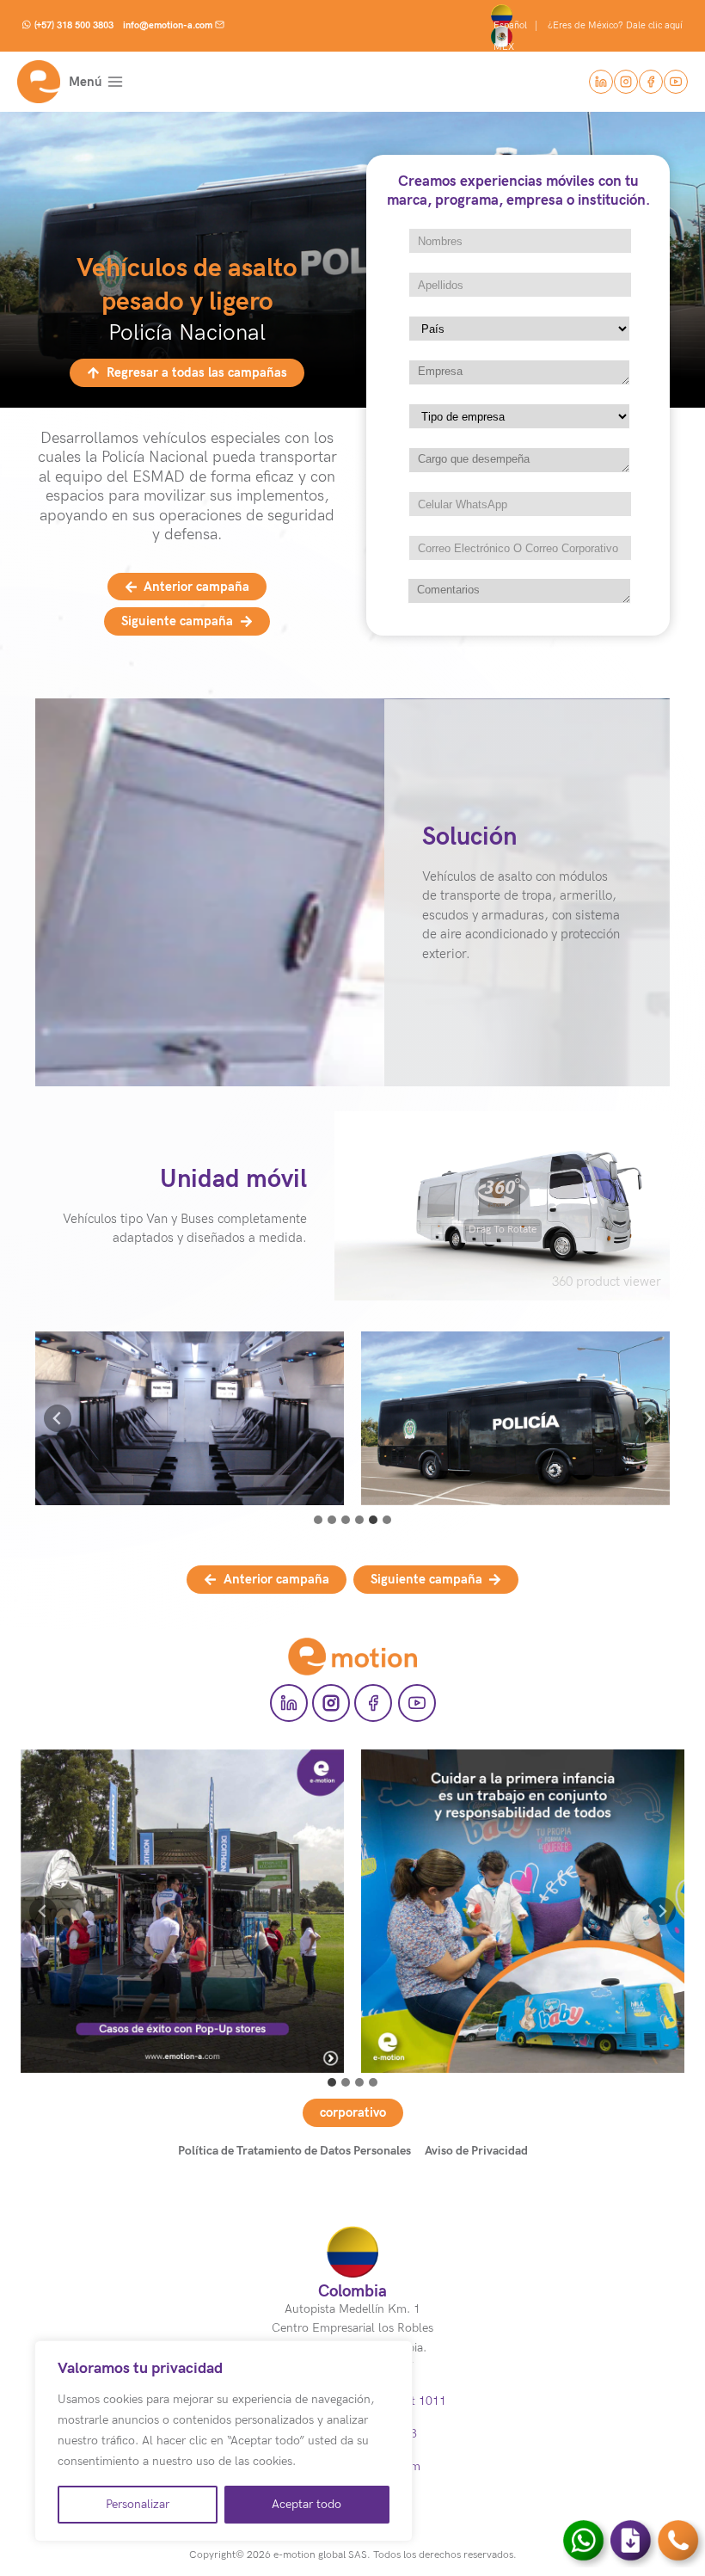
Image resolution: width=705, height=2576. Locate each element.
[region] (224, 2441)
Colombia (352, 2291)
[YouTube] (676, 82)
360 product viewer (607, 1282)
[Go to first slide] (647, 1418)
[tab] (318, 1520)
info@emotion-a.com (168, 25)
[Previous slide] (58, 1418)
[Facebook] (651, 82)
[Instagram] (626, 82)
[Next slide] (662, 1911)
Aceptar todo (307, 2504)
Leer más (183, 1930)
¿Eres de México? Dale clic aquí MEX (589, 36)
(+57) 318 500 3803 (74, 25)
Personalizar (138, 2504)
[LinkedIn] (601, 82)
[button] (190, 1418)
